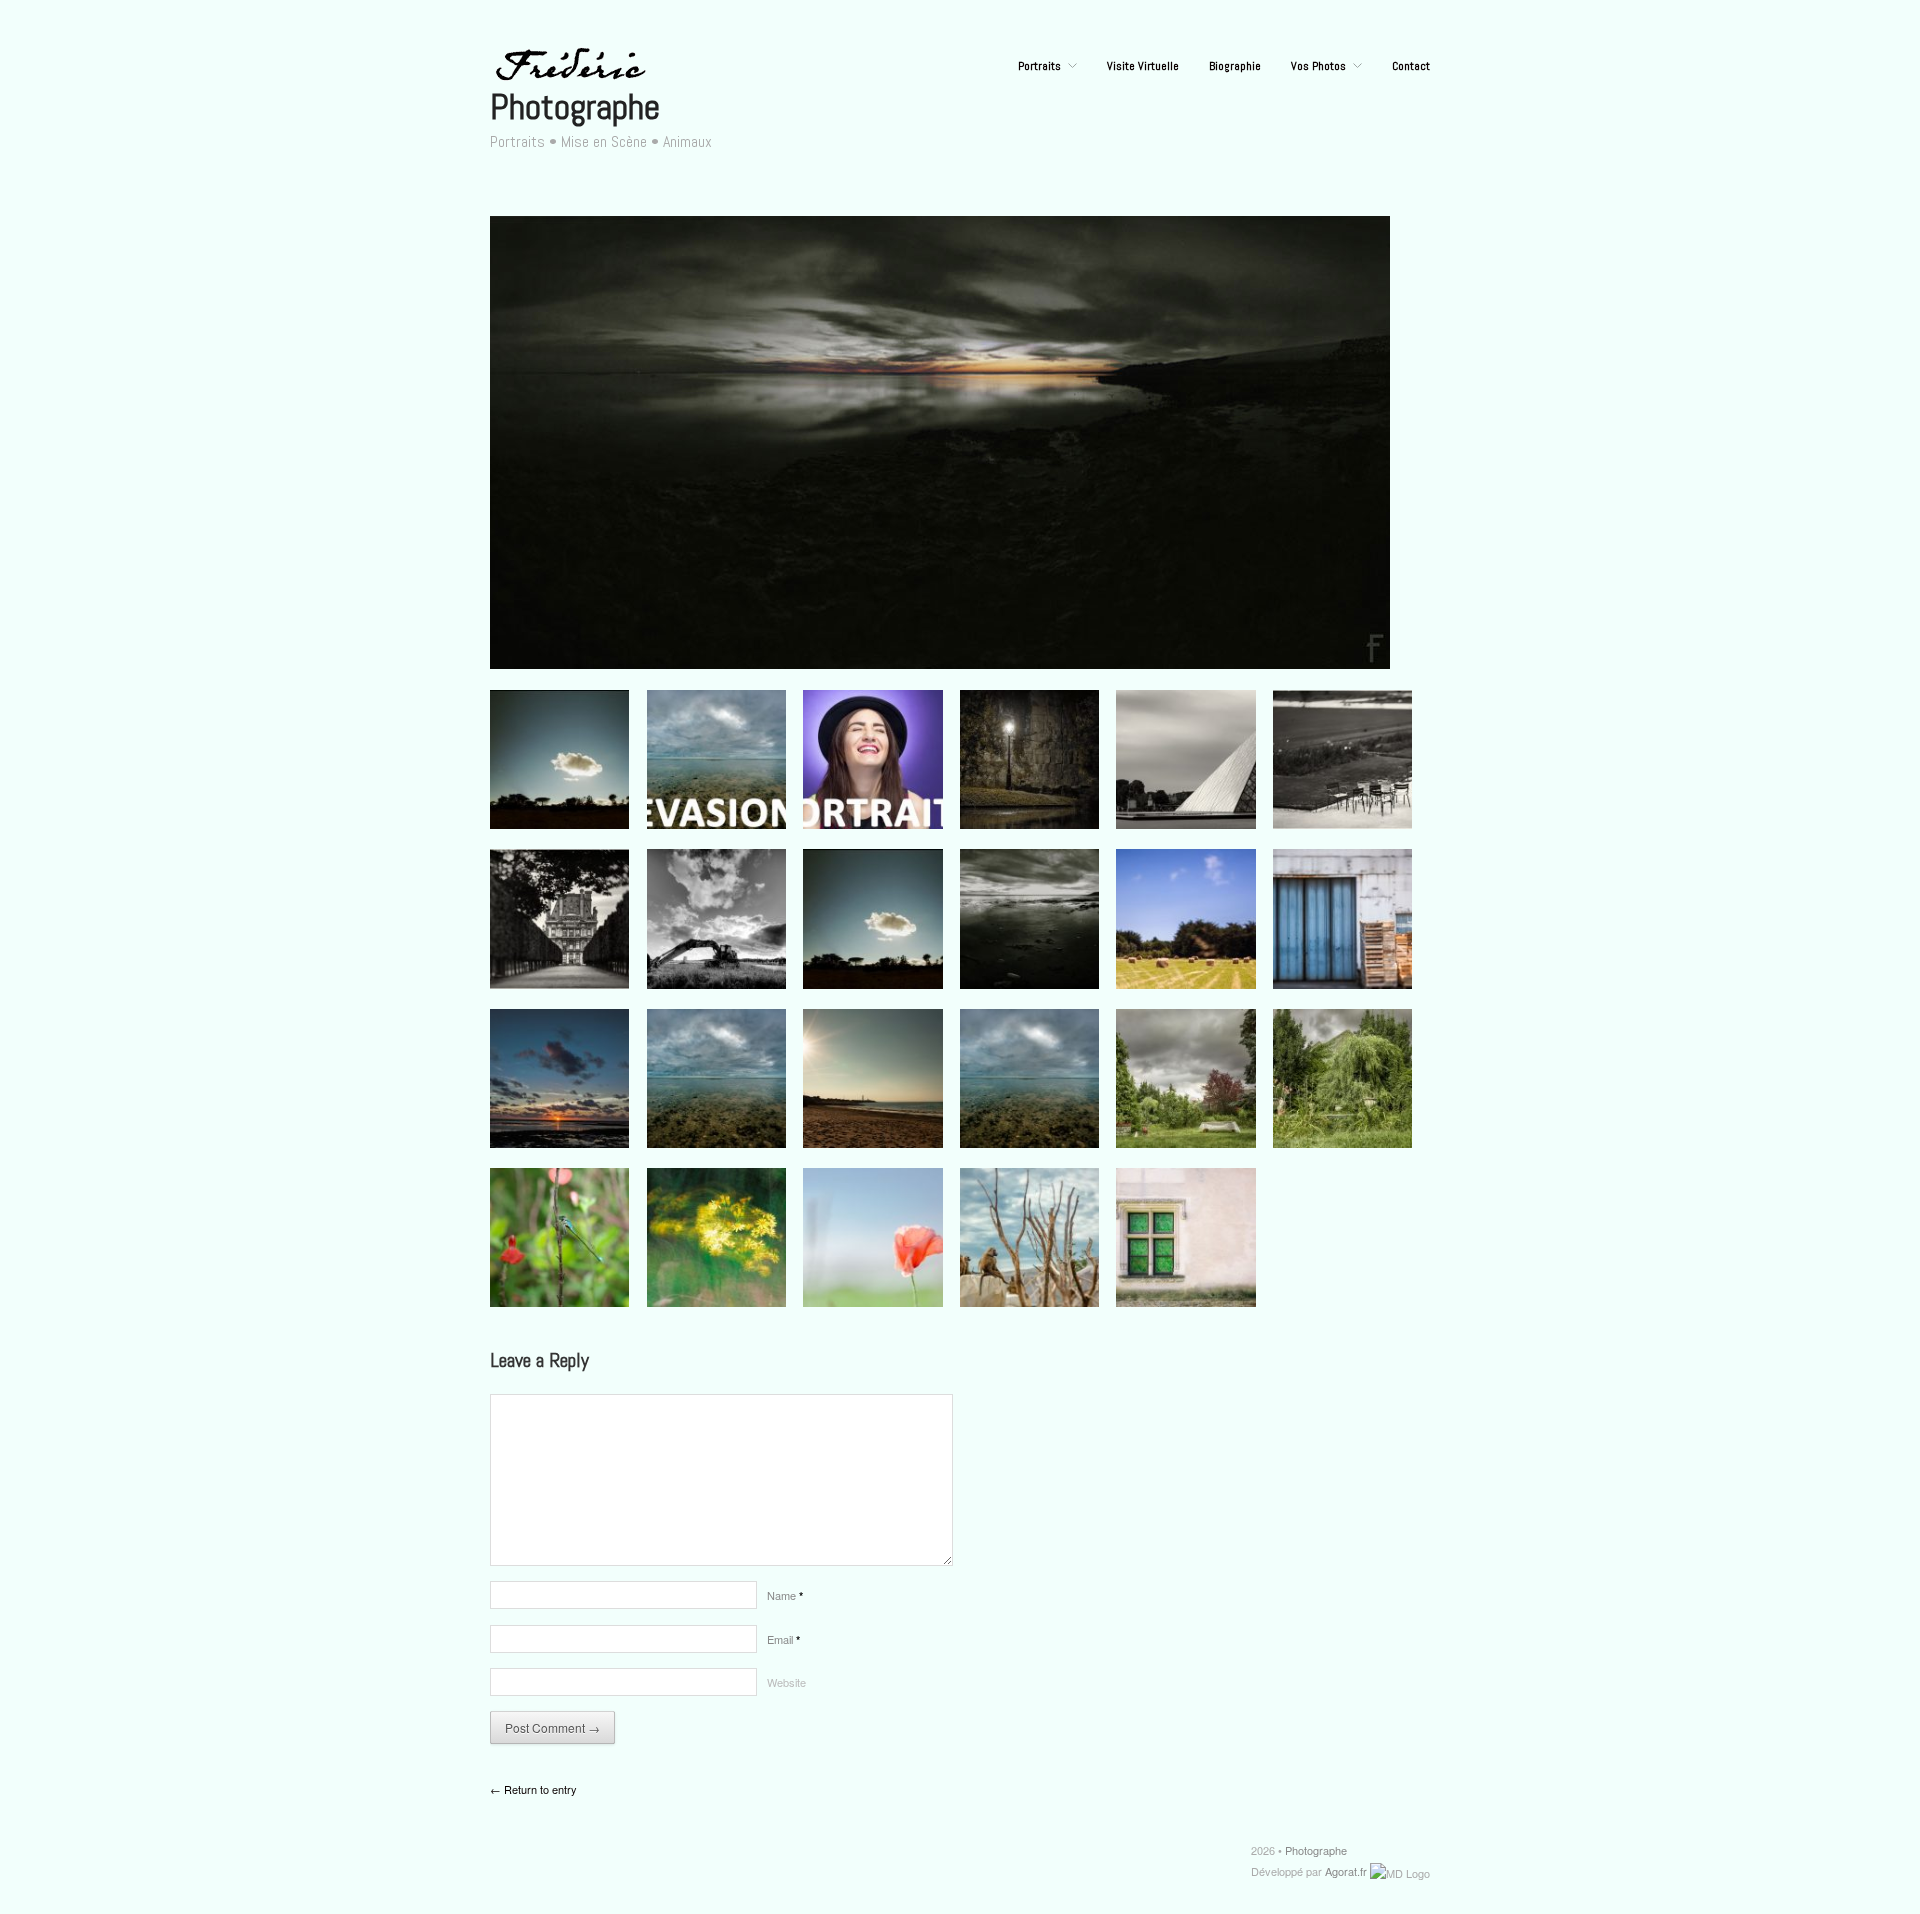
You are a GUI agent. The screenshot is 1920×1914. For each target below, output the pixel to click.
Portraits (1039, 66)
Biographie (1235, 66)
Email (783, 1639)
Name (785, 1595)
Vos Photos (1318, 66)
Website (786, 1682)
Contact (1411, 66)
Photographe (575, 107)
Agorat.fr (1346, 1871)
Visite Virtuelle (1143, 66)
